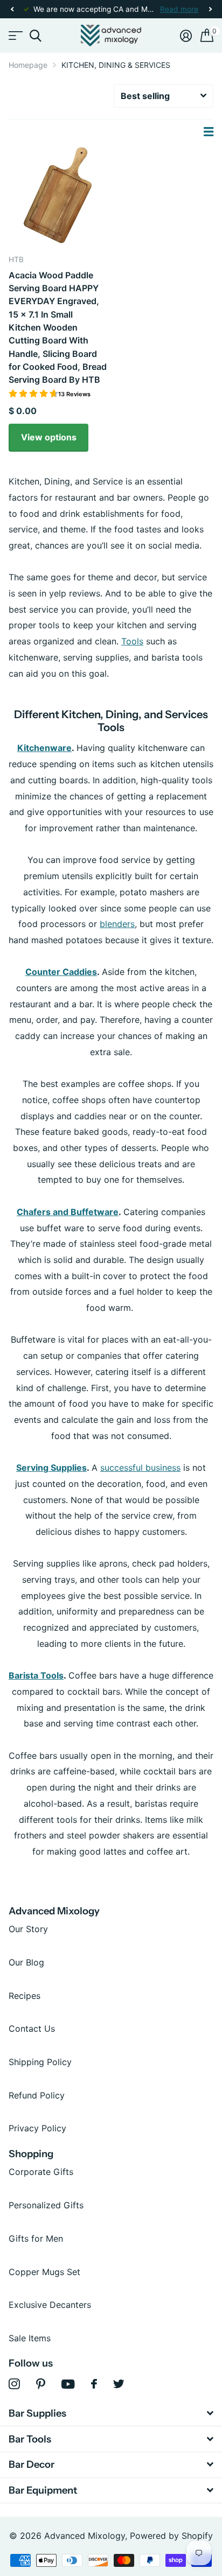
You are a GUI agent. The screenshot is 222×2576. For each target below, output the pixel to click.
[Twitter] (119, 2384)
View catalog (15, 36)
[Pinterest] (41, 2384)
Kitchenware (44, 748)
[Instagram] (14, 2384)
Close (111, 2414)
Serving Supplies (51, 1468)
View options (49, 437)
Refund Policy (37, 2095)
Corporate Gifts (41, 2172)
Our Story (28, 1929)
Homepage (28, 65)
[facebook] (94, 2384)
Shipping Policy (40, 2062)
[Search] (35, 36)
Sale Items (30, 2338)
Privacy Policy (37, 2128)
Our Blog (26, 1962)
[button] (12, 9)
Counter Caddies (61, 972)
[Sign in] (186, 36)
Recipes (25, 1996)
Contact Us (32, 2028)
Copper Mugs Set (44, 2272)
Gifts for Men (36, 2238)
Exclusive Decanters (50, 2305)
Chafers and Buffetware (68, 1212)
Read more (179, 9)
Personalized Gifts (46, 2205)
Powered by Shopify (171, 2536)
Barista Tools (36, 1675)
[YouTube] (68, 2384)
